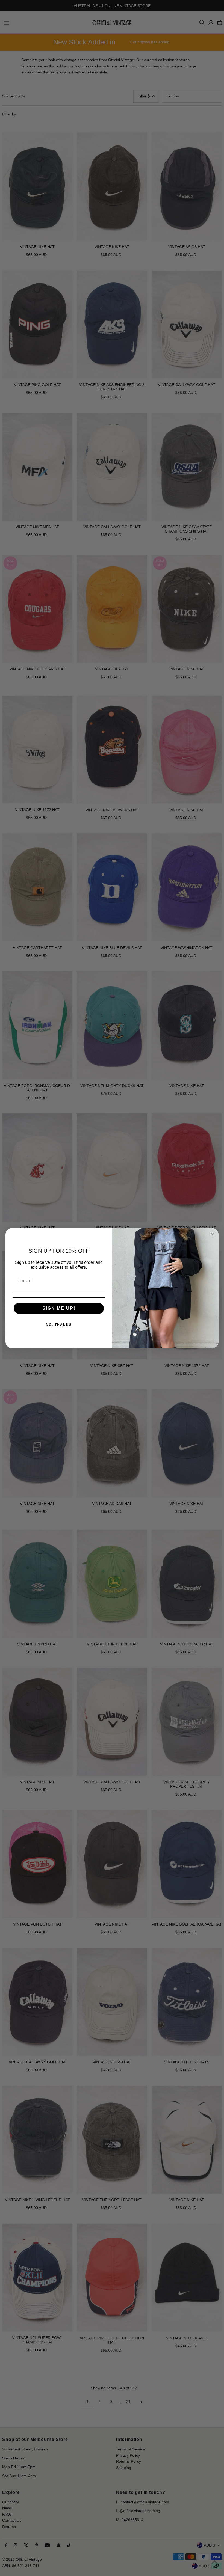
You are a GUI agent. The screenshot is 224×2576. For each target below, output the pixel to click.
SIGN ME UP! (59, 1308)
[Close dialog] (213, 1234)
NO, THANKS (59, 1325)
